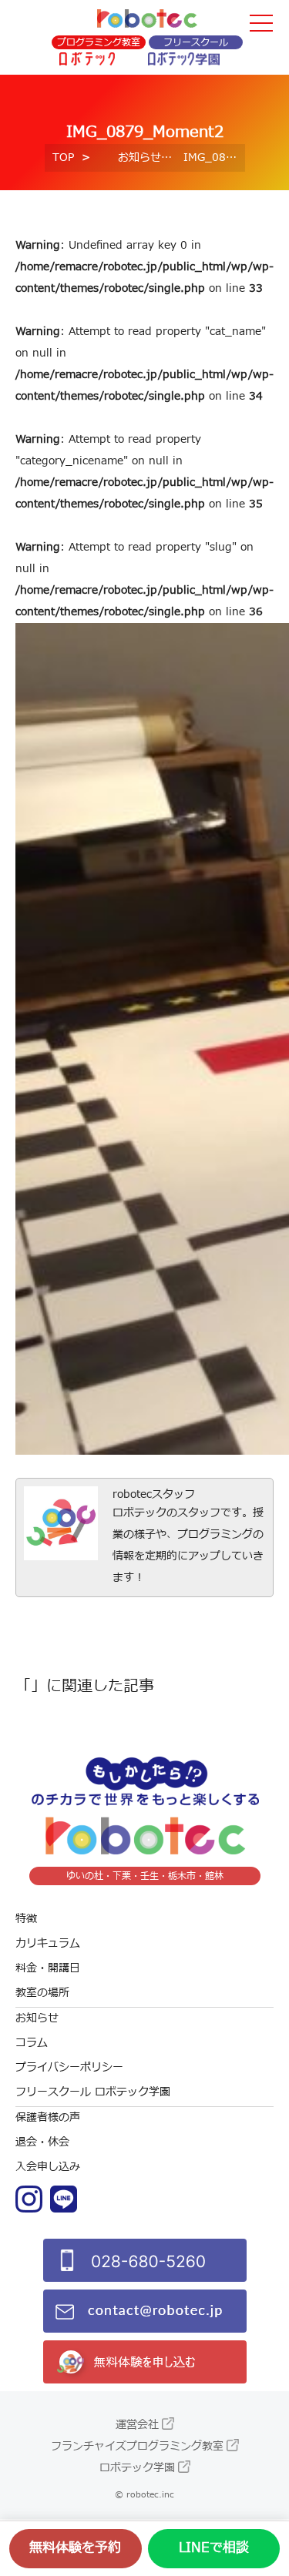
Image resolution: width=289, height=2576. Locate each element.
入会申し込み (48, 2167)
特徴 (26, 1919)
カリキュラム (48, 1943)
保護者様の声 (48, 2117)
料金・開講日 (48, 1968)
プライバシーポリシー (69, 2067)
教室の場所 (42, 1993)
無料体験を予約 (75, 2548)
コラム (32, 2043)
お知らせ (139, 157)
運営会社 (137, 2425)
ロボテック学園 (137, 2468)
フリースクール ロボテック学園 (93, 2092)
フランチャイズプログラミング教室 (137, 2446)
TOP (63, 157)
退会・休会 (42, 2142)
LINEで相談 (214, 2548)
